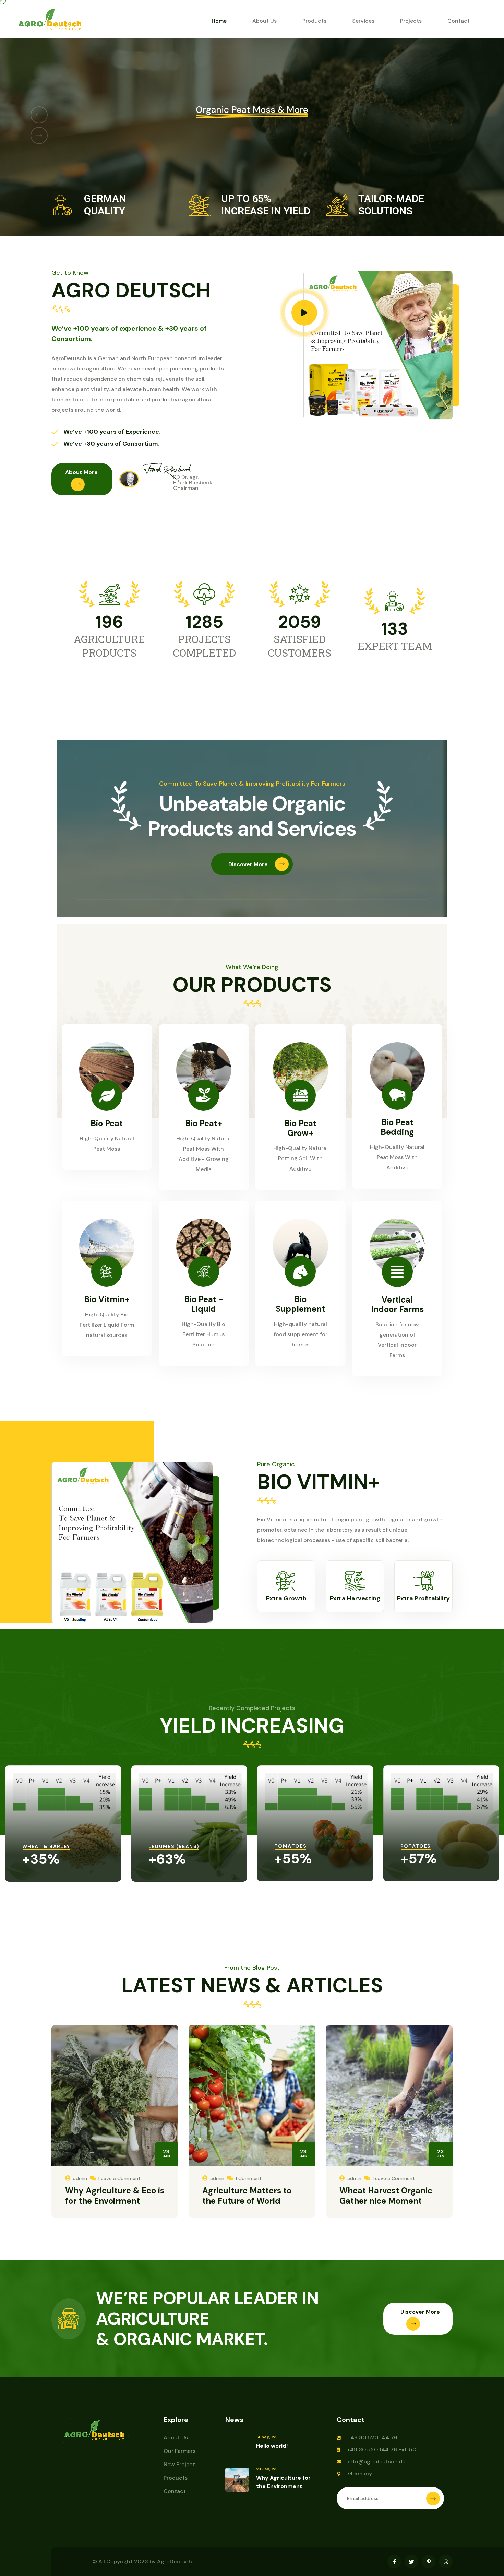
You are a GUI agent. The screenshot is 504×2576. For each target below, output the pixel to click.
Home (219, 21)
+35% (41, 1859)
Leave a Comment (119, 2178)
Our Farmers (179, 2451)
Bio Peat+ (204, 1123)
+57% (419, 1859)
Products (314, 21)
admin (80, 2178)
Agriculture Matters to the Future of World (247, 2196)
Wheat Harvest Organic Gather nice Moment (386, 2196)
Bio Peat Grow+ (300, 1128)
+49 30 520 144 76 (372, 2438)
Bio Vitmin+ (107, 1299)
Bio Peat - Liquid (204, 1304)
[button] (39, 115)
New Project (179, 2464)
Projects (411, 21)
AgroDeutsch (175, 2561)
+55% (293, 1859)
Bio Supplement (300, 1304)
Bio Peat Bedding (397, 1127)
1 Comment (249, 2178)
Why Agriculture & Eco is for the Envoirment (115, 2196)
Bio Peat (107, 1123)
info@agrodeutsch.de (377, 2462)
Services (363, 21)
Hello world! (272, 2446)
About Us (265, 21)
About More (81, 472)
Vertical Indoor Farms (397, 1304)
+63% (167, 1859)
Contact (459, 21)
